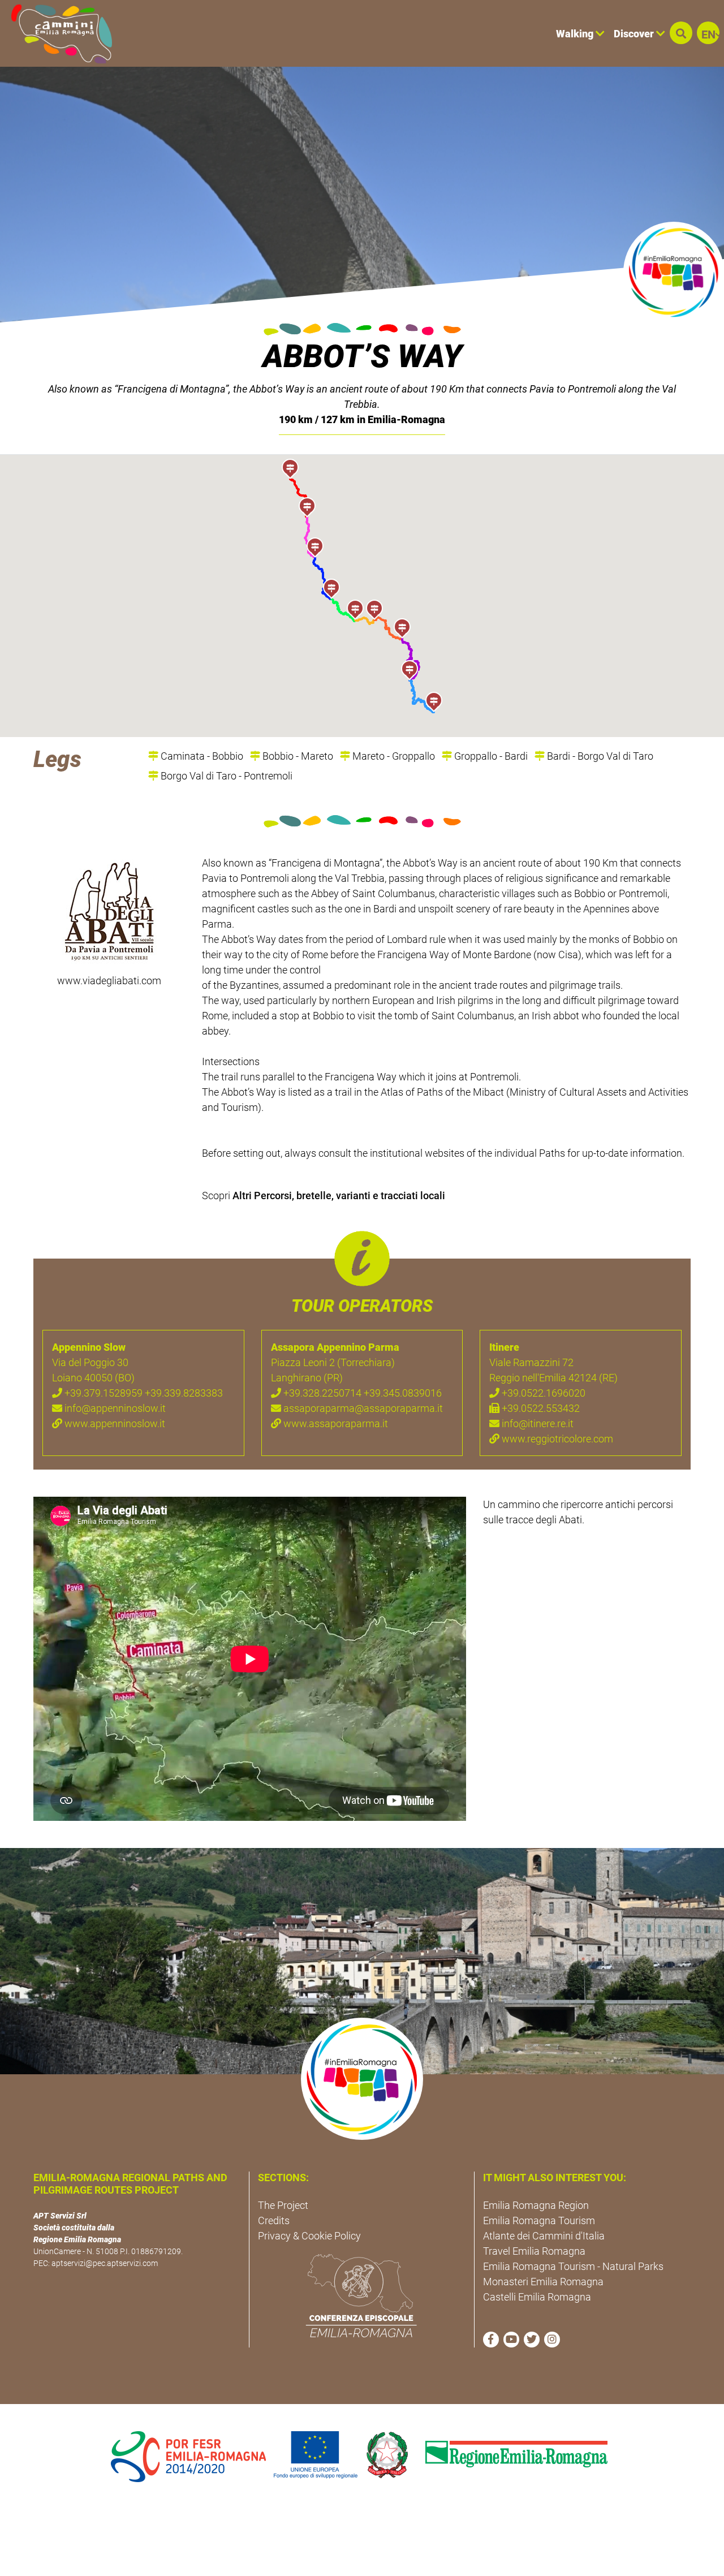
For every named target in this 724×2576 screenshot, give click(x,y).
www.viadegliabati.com (109, 981)
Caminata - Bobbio (201, 756)
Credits (274, 2220)
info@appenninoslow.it (114, 1408)
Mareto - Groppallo (393, 756)
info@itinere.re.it (536, 1423)
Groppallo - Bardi (490, 756)
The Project (283, 2205)
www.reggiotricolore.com (556, 1439)
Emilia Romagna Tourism (539, 2220)
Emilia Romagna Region (536, 2205)
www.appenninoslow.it (114, 1423)
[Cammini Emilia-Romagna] (57, 33)
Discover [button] (635, 34)
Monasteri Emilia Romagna (543, 2282)
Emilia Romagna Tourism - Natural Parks (573, 2266)
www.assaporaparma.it (335, 1423)
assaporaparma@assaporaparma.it (362, 1408)
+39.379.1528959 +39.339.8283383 (143, 1393)
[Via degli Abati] (109, 912)
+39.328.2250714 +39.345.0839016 (361, 1393)
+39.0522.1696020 (542, 1393)
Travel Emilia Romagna (534, 2251)
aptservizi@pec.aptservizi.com (105, 2263)
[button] (681, 33)
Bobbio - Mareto (297, 756)
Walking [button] (576, 34)
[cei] (361, 2295)
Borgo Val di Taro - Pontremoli (225, 776)
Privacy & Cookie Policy (309, 2236)
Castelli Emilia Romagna (537, 2297)
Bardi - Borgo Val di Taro (599, 756)
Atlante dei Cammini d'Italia (544, 2236)
